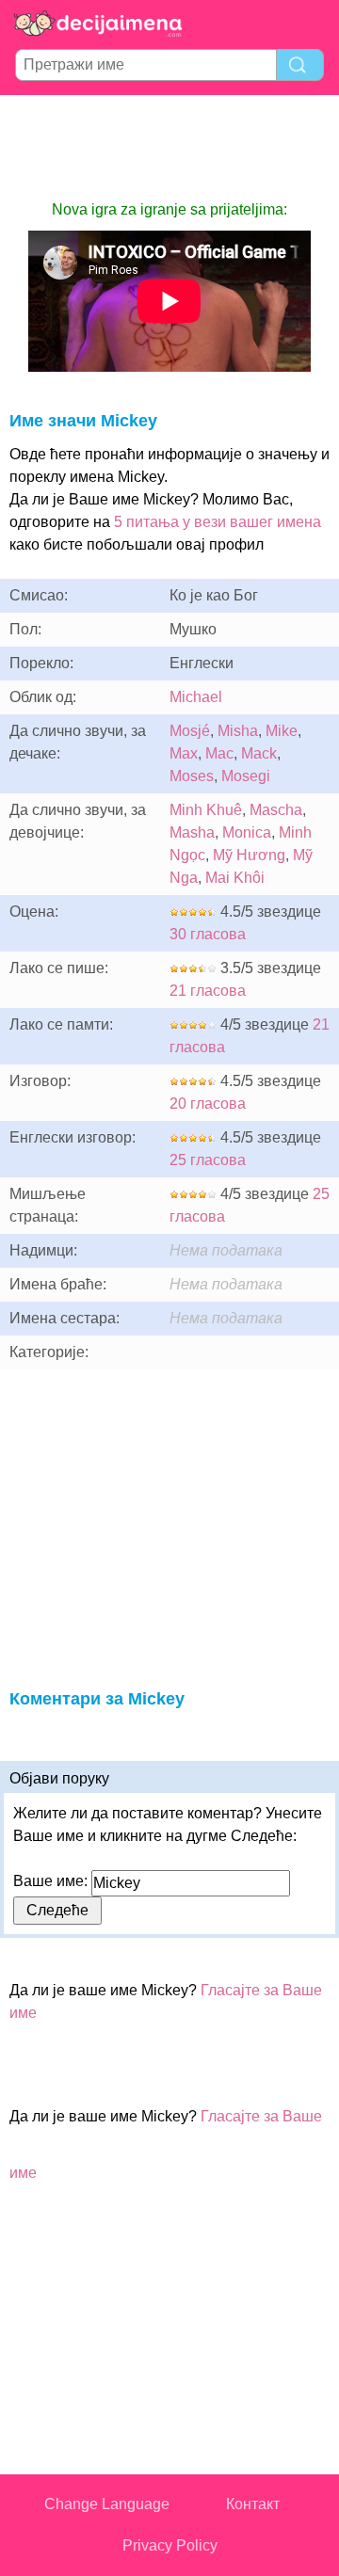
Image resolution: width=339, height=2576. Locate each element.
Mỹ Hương (249, 855)
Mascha (276, 810)
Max (184, 753)
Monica (247, 832)
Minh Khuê (206, 810)
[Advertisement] (169, 147)
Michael (196, 697)
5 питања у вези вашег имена (218, 522)
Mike (282, 731)
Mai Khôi (235, 878)
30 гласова (208, 934)
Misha (238, 731)
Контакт (253, 2504)
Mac (219, 753)
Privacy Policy (170, 2545)
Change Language (107, 2504)
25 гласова (208, 1160)
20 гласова (208, 1104)
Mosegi (246, 776)
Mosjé (190, 731)
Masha (192, 832)
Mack (259, 753)
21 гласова (208, 991)
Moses (192, 776)
